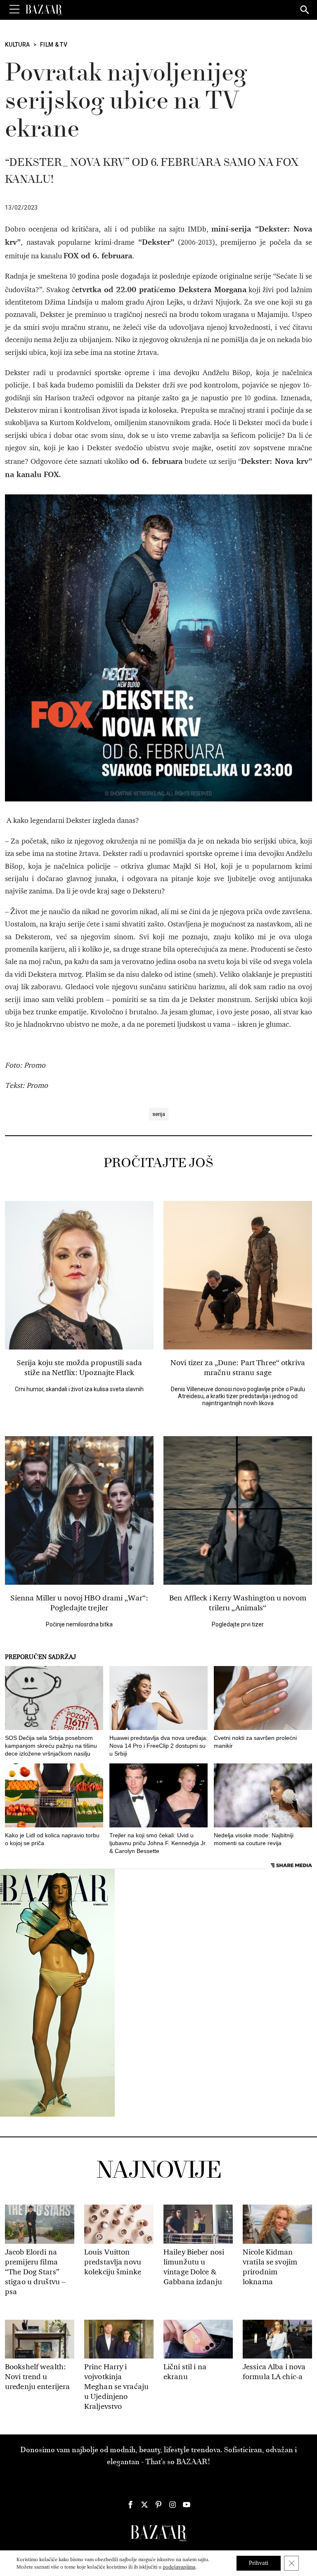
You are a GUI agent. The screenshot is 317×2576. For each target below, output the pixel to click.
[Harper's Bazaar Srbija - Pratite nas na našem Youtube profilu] (187, 2505)
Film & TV (54, 45)
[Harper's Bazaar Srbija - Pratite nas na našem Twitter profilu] (144, 2505)
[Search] (305, 10)
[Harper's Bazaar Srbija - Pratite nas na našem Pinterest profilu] (158, 2505)
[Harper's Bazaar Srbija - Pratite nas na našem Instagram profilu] (173, 2505)
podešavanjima (179, 2567)
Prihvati (259, 2563)
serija (159, 1114)
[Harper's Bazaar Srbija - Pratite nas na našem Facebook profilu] (130, 2505)
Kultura (18, 45)
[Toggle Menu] (14, 9)
